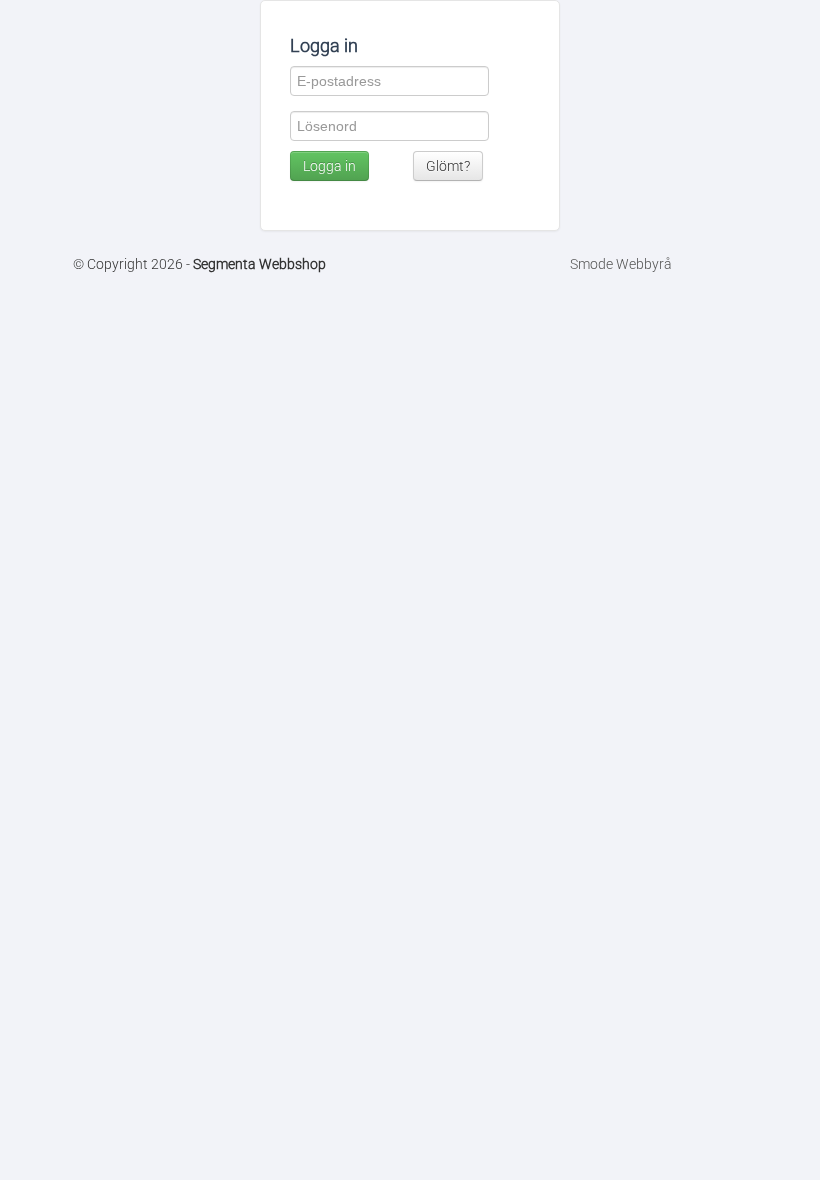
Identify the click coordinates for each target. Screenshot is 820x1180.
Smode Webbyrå (621, 264)
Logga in (329, 166)
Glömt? (448, 166)
